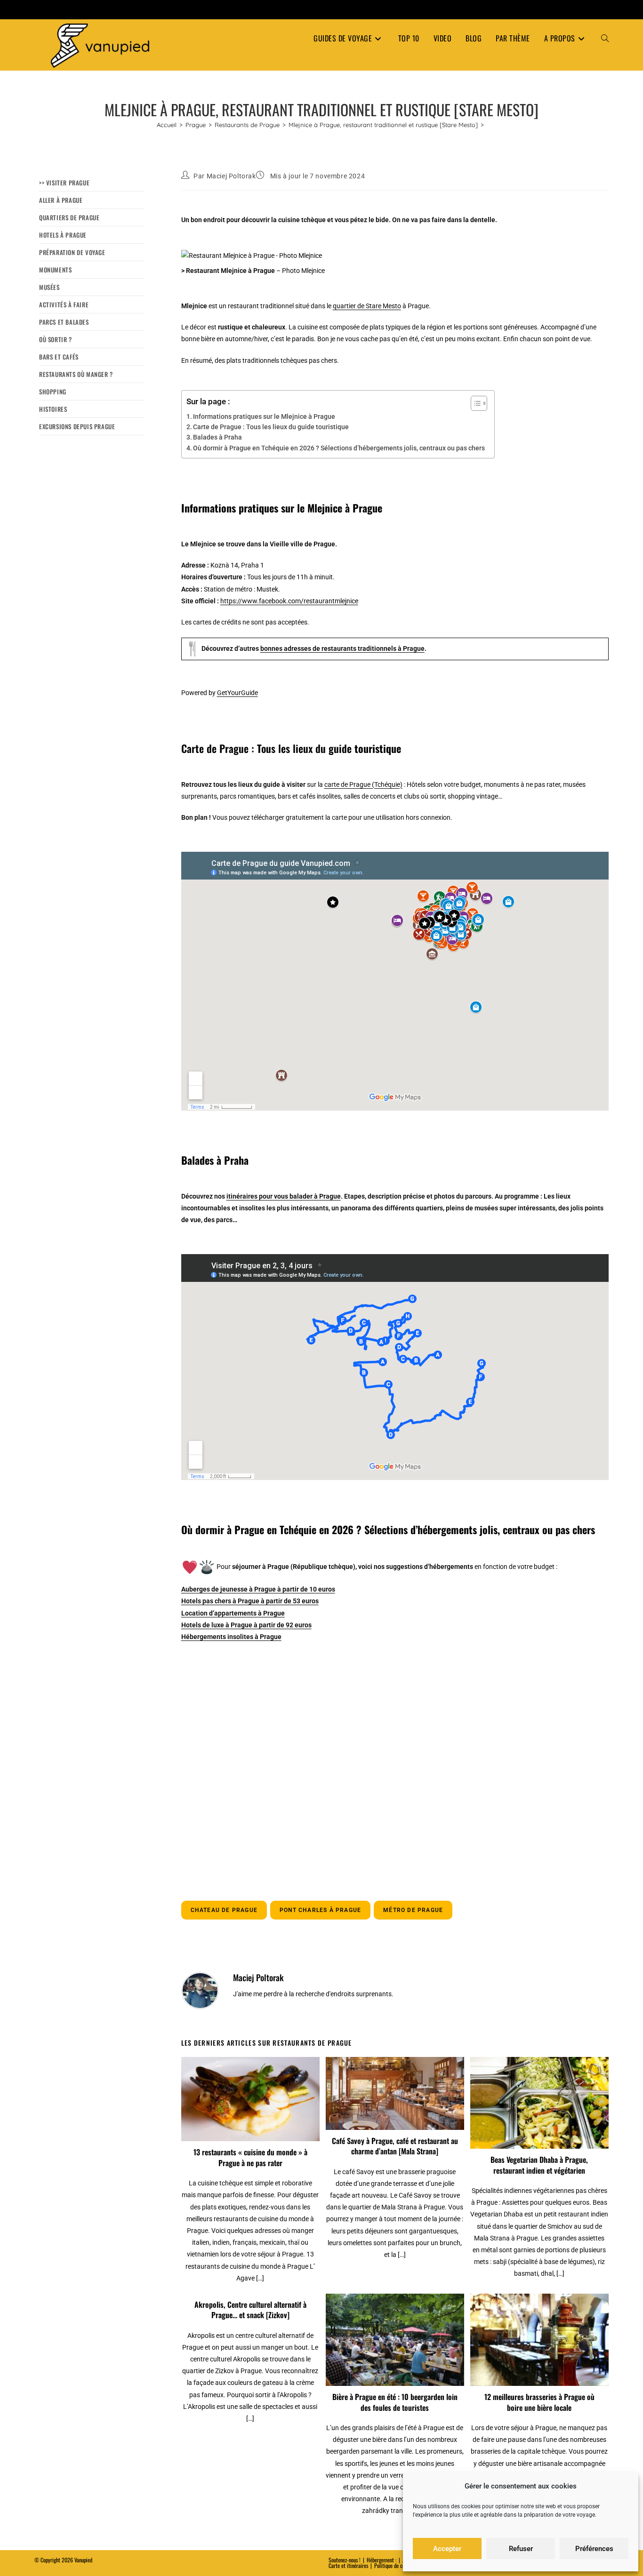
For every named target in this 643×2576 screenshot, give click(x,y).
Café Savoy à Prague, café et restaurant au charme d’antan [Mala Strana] (395, 2146)
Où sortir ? (56, 339)
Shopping (53, 392)
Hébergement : (382, 2560)
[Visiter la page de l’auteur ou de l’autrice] (200, 1990)
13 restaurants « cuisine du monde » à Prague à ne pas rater (250, 2157)
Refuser (521, 2549)
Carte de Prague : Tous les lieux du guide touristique (271, 427)
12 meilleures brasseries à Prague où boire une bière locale (539, 2402)
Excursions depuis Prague (77, 426)
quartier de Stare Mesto (367, 306)
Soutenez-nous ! (345, 2560)
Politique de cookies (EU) (400, 2565)
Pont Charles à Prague (320, 1910)
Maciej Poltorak (231, 176)
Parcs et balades (64, 322)
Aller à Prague (61, 200)
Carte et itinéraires (348, 2565)
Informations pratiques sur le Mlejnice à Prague (264, 416)
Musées (49, 287)
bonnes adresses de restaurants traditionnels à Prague (342, 648)
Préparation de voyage (72, 252)
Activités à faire (64, 304)
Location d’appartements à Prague (233, 1613)
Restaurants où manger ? (76, 374)
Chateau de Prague (224, 1910)
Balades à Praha (217, 437)
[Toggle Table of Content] (474, 403)
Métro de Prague (413, 1910)
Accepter (447, 2549)
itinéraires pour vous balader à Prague (284, 1196)
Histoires (53, 409)
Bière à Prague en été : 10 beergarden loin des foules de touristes (395, 2402)
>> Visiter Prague (64, 183)
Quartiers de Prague (69, 217)
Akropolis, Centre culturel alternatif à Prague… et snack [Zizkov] (250, 2310)
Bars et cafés (59, 357)
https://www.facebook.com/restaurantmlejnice (289, 601)
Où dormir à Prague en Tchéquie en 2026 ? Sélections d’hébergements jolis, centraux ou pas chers (339, 448)
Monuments (55, 270)
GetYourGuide (237, 693)
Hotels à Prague (63, 235)
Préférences (594, 2549)
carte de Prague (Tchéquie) (363, 784)
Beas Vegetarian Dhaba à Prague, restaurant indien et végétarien (539, 2165)
